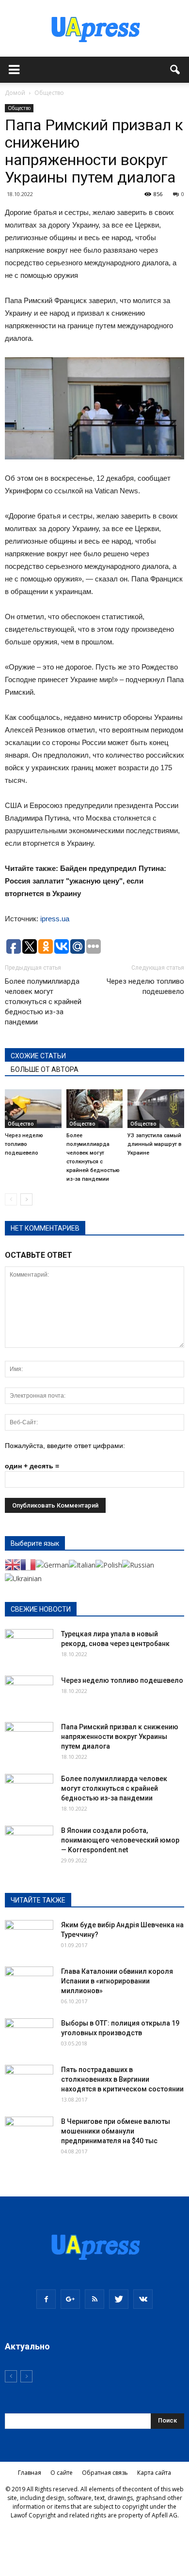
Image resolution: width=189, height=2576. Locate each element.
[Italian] (82, 1564)
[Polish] (109, 1564)
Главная (30, 2473)
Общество (19, 108)
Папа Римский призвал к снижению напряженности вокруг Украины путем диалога (120, 1737)
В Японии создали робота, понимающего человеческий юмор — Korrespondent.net (120, 1840)
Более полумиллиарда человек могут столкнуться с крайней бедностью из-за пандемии (43, 1002)
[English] (13, 1564)
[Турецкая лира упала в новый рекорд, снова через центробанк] (29, 1646)
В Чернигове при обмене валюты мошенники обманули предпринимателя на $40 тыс (116, 2131)
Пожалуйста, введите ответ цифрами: (65, 1446)
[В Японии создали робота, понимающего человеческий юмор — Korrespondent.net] (29, 1843)
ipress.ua (55, 919)
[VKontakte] (143, 2299)
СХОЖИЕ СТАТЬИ (38, 1056)
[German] (52, 1564)
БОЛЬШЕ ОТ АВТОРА (45, 1069)
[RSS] (94, 2299)
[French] (28, 1564)
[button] (175, 70)
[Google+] (70, 2299)
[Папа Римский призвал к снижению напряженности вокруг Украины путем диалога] (29, 1739)
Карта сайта (154, 2473)
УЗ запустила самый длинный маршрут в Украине (154, 1144)
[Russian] (138, 1564)
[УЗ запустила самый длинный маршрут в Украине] (156, 1109)
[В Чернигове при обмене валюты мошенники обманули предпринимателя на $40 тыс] (29, 2134)
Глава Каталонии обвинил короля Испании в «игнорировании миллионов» (117, 1981)
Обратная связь (105, 2473)
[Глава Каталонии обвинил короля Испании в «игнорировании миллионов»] (29, 1983)
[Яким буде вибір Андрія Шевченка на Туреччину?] (29, 1937)
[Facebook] (46, 2299)
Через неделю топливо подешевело (145, 986)
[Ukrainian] (23, 1578)
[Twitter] (119, 2299)
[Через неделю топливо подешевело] (33, 1109)
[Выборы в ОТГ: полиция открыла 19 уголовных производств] (29, 2035)
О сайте (62, 2473)
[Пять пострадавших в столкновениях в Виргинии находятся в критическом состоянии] (29, 2082)
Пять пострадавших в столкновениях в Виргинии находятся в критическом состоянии (122, 2079)
